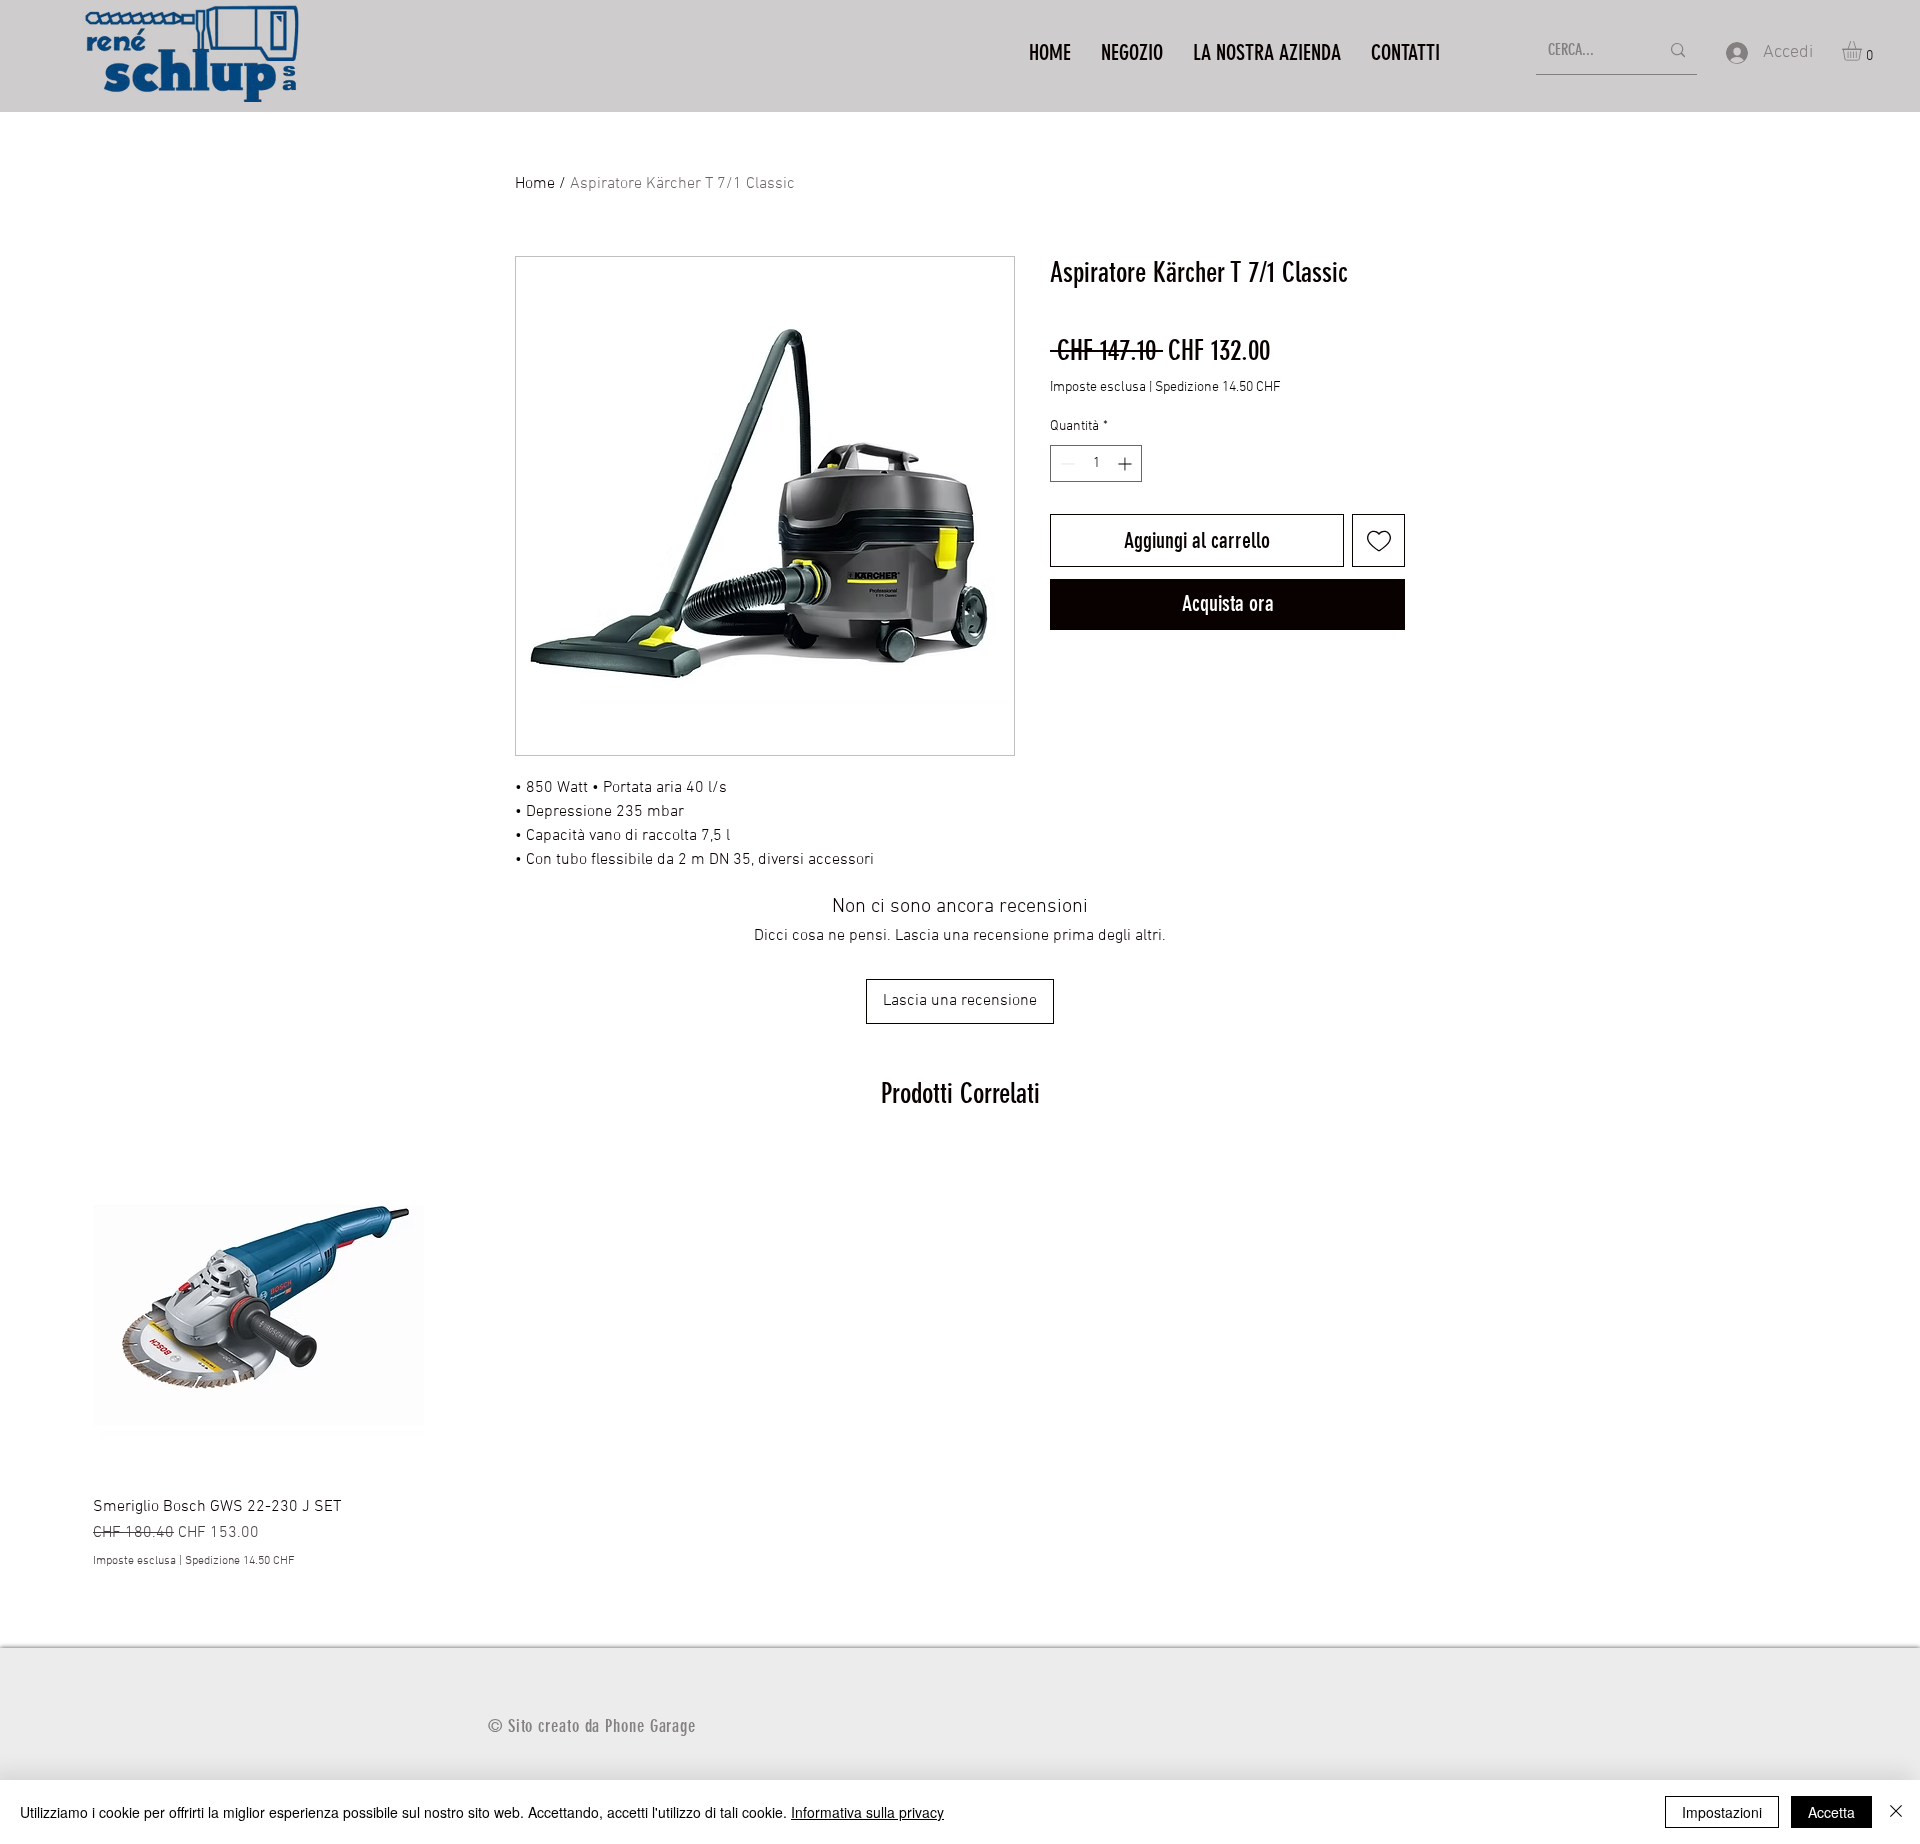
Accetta (1831, 1812)
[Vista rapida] (258, 1315)
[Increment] (1126, 463)
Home (535, 184)
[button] (1863, 51)
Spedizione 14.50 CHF (1218, 387)
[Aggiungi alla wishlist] (1378, 540)
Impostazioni (1722, 1812)
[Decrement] (1065, 463)
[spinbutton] (1096, 463)
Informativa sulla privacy (867, 1812)
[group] (960, 1360)
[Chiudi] (1896, 1812)
